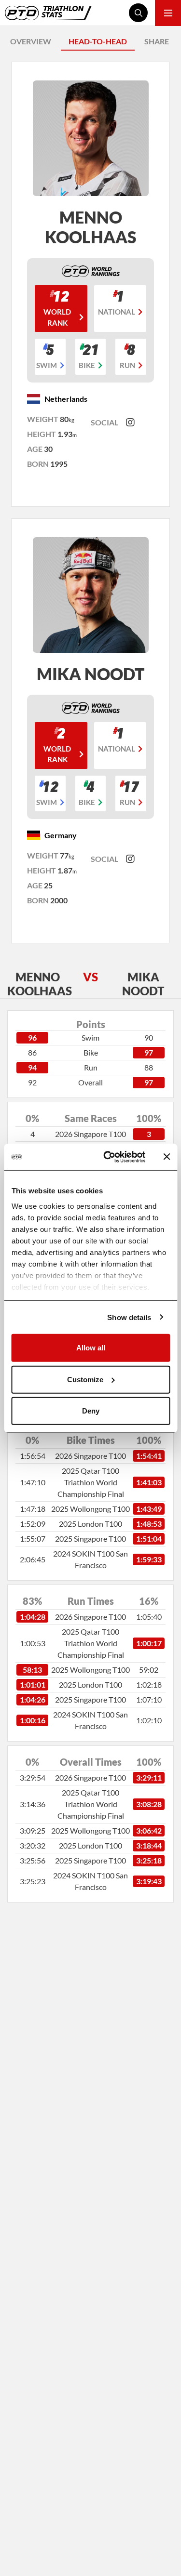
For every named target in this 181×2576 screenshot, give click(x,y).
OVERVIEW (31, 41)
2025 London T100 (90, 1524)
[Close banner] (167, 1157)
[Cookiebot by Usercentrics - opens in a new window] (108, 1157)
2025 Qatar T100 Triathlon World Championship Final (91, 1482)
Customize (85, 1379)
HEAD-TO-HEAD (98, 41)
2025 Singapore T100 (90, 1539)
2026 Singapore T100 (90, 1134)
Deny (91, 1411)
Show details (129, 1317)
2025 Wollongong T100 (90, 1509)
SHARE (157, 41)
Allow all (91, 1348)
